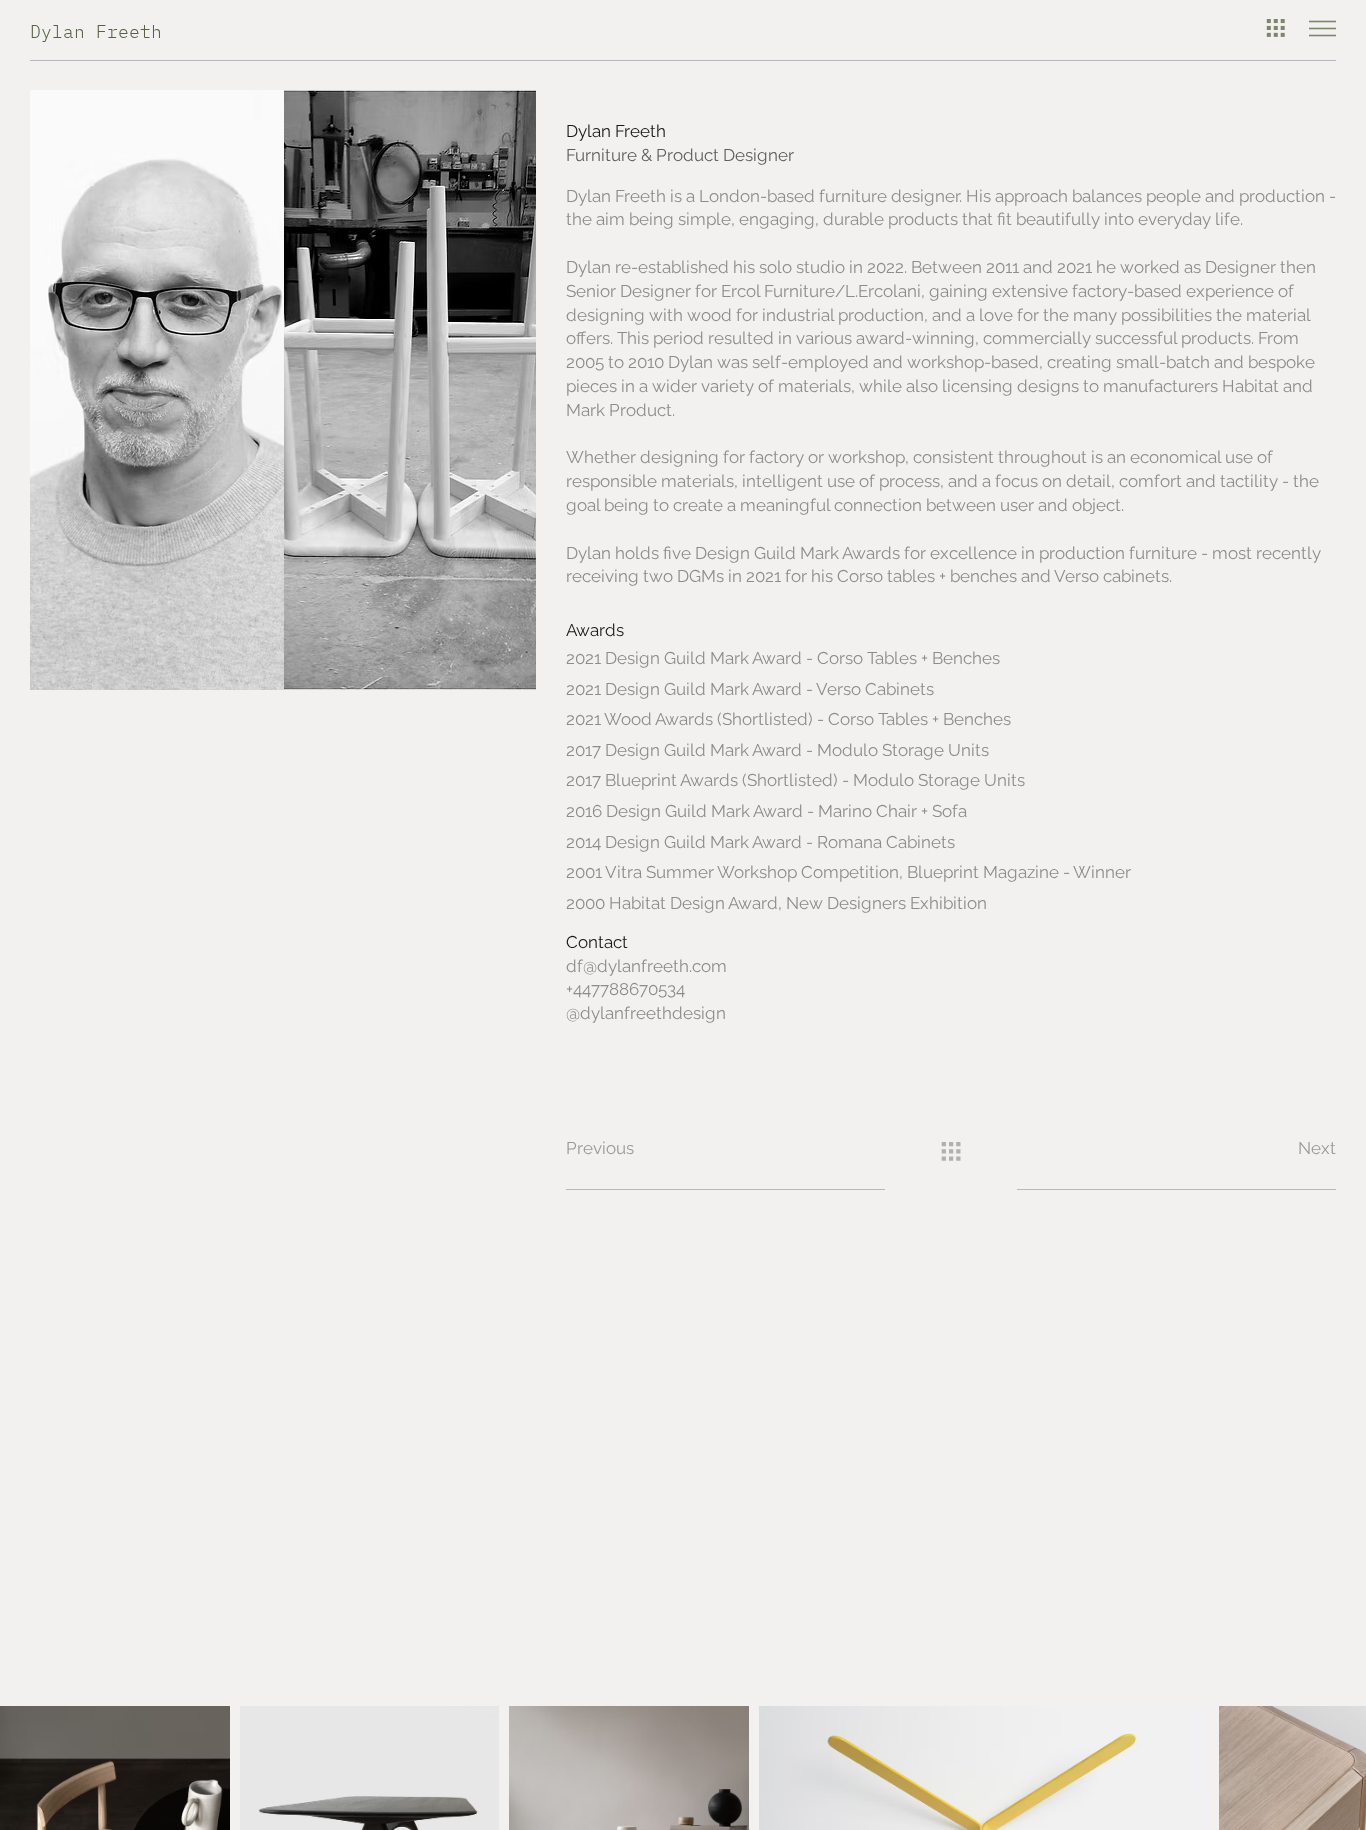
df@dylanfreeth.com (646, 966)
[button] (629, 1149)
